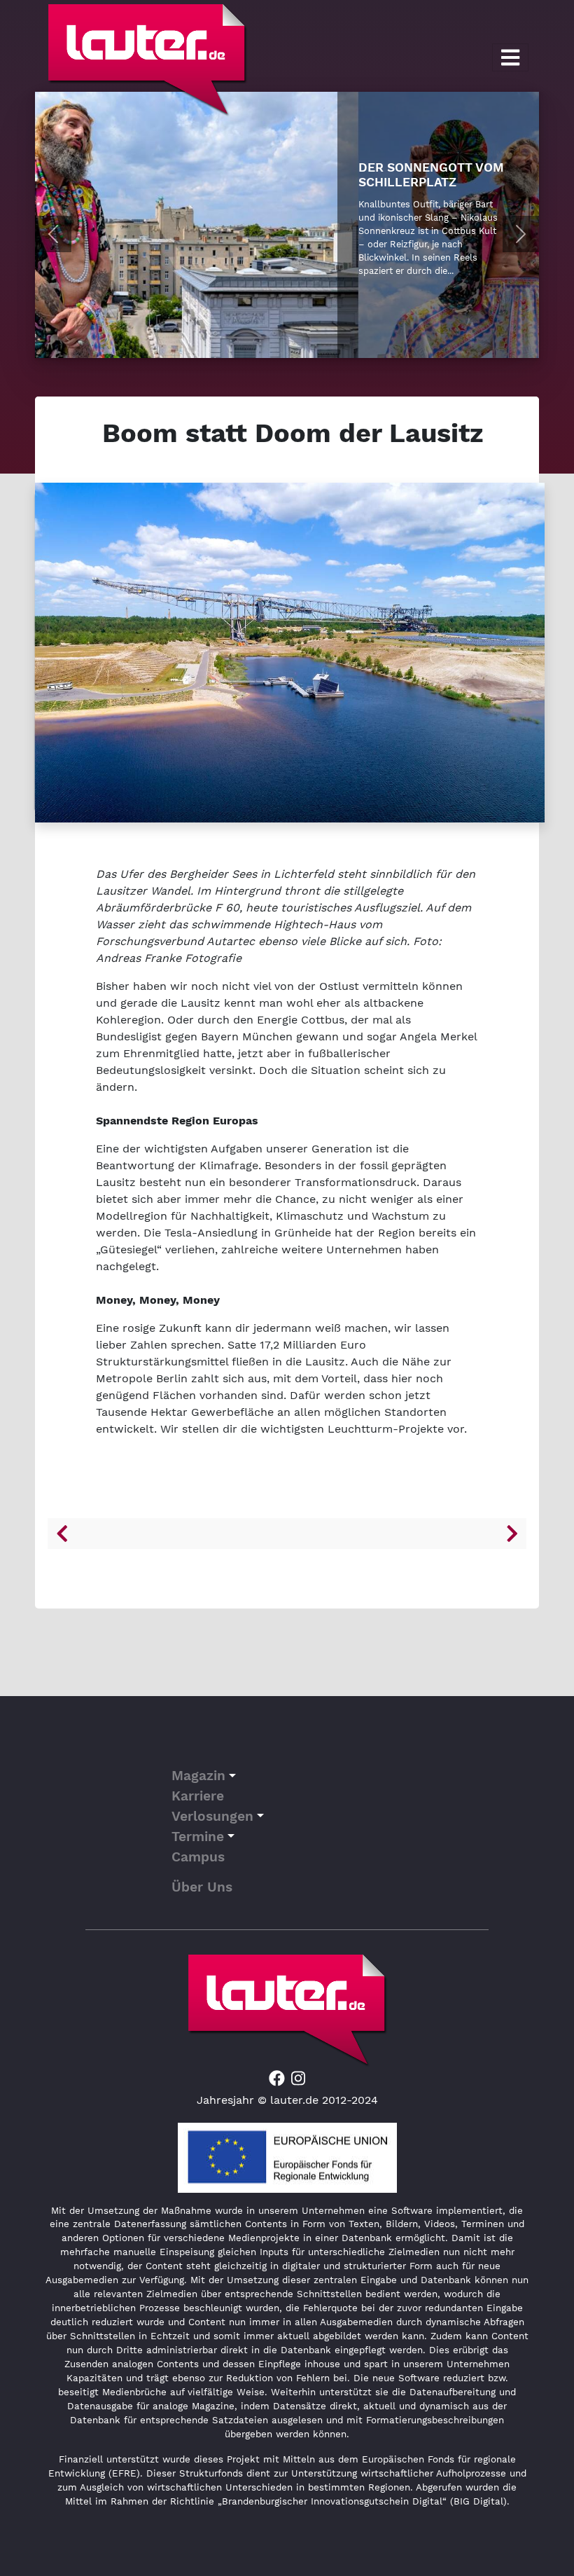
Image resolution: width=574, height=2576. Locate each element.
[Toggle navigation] (510, 57)
